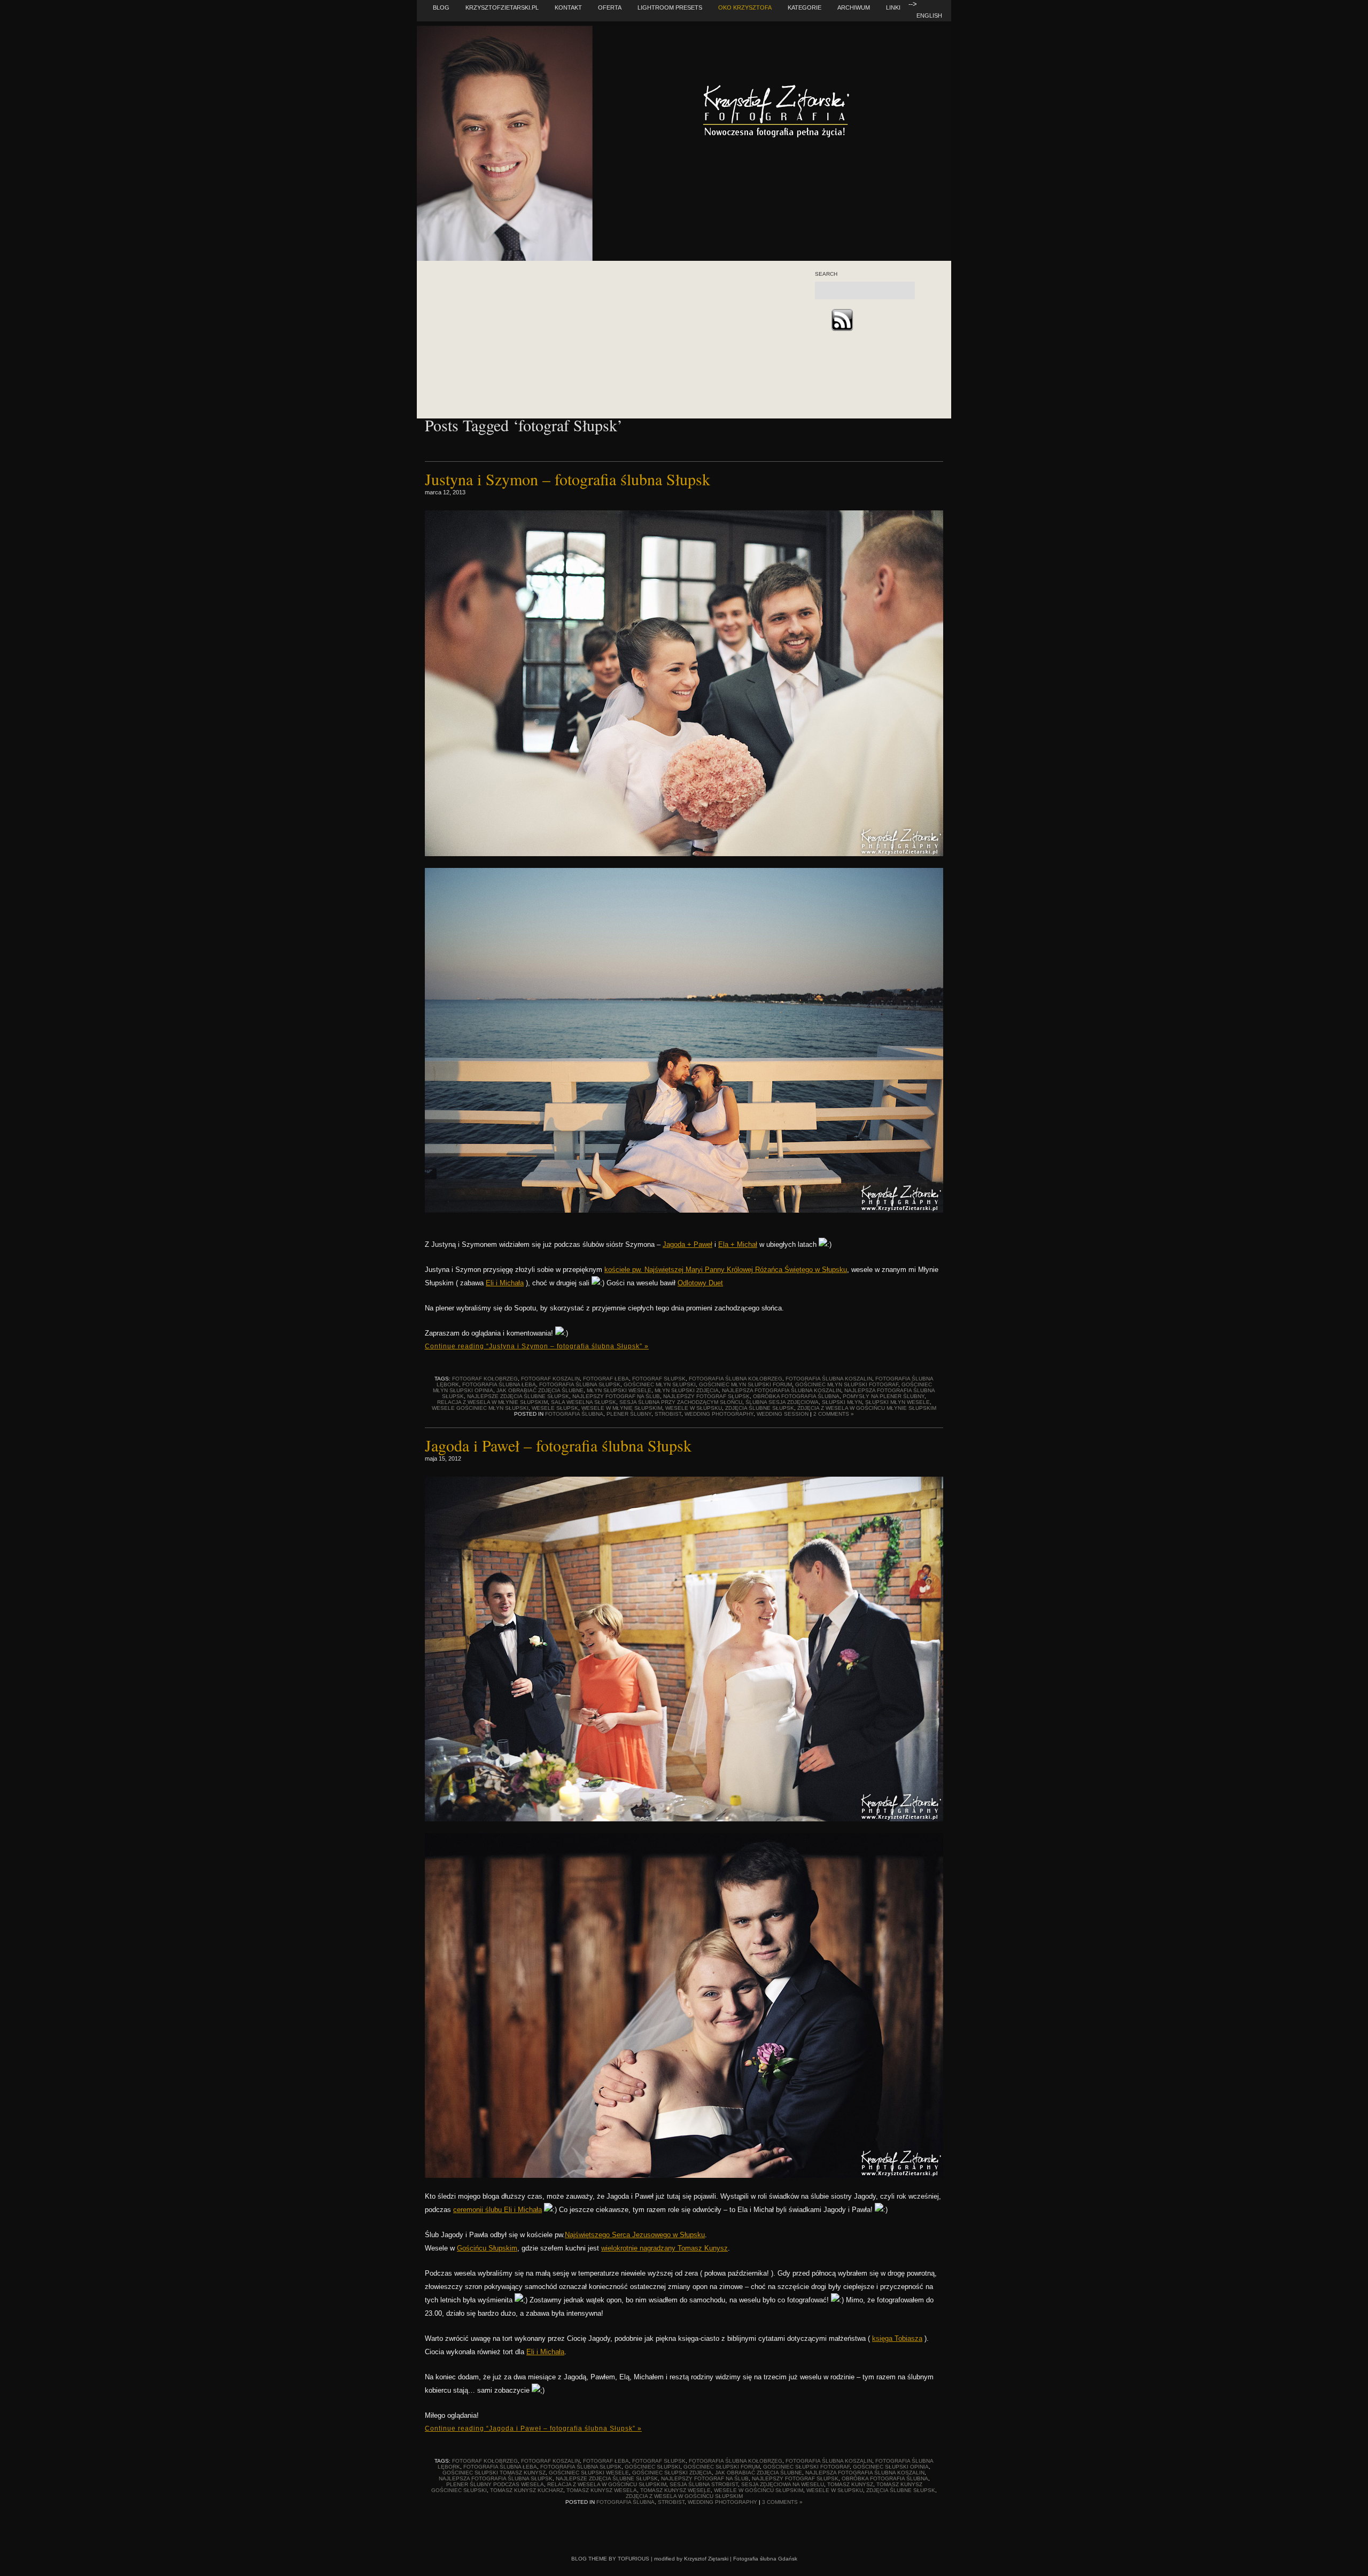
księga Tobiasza (897, 2338)
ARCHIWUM (854, 7)
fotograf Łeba (606, 1379)
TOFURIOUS (634, 2559)
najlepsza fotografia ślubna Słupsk (496, 2478)
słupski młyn (842, 1402)
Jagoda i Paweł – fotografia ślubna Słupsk (558, 1445)
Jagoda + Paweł (687, 1244)
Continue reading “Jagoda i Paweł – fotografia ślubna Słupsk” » (533, 2428)
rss (842, 320)
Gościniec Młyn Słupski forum (745, 1384)
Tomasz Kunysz (850, 2484)
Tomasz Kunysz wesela (602, 2490)
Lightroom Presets (670, 7)
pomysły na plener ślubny (884, 1396)
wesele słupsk (555, 1408)
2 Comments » (834, 1414)
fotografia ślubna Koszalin (829, 1379)
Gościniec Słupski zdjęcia (672, 2473)
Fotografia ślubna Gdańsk (765, 2559)
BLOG (441, 7)
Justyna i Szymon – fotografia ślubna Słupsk (568, 479)
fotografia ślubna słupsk (580, 1384)
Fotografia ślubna (574, 1414)
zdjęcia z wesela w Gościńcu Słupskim (684, 2496)
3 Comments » (782, 2502)
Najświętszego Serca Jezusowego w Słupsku (635, 2235)
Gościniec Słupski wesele (589, 2473)
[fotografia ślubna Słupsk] (684, 1819)
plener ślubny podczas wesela (495, 2484)
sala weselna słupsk (584, 1402)
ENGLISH (929, 15)
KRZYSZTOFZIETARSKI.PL (502, 7)
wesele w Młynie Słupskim (622, 1408)
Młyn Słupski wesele (619, 1390)
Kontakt (568, 7)
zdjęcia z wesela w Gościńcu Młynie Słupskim (867, 1408)
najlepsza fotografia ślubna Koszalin (782, 1390)
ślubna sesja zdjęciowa (782, 1402)
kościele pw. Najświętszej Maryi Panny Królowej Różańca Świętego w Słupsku (726, 1270)
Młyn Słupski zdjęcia (687, 1390)
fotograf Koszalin (550, 1379)
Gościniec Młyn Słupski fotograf (847, 1384)
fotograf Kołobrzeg (485, 1379)
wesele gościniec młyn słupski (480, 1408)
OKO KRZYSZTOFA (745, 7)
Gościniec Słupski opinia (891, 2467)
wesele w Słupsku (694, 1408)
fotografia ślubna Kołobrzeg (736, 1379)
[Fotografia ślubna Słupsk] (684, 854)
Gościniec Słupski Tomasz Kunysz (494, 2473)
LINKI (893, 7)
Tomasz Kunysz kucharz (527, 2490)
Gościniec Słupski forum (722, 2467)
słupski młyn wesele (897, 1402)
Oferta (610, 7)
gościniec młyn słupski (660, 1384)
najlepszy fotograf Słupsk (706, 1396)
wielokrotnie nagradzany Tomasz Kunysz (664, 2248)
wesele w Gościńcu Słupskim (759, 2490)
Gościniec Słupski (652, 2467)
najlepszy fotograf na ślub (616, 1396)
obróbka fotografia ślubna (796, 1396)
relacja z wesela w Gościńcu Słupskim (607, 2484)
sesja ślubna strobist (704, 2484)
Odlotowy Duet (700, 1283)
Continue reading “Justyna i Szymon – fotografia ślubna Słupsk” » (537, 1346)
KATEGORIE (805, 7)
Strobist (668, 1414)
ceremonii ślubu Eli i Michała (498, 2210)
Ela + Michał (738, 1244)
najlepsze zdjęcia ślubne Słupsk (518, 1396)
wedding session (783, 1414)
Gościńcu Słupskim (487, 2248)
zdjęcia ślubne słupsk (760, 1408)
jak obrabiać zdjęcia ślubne (540, 1390)
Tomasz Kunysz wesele (675, 2490)
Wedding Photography (719, 1414)
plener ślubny (629, 1414)
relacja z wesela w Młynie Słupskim (492, 1402)
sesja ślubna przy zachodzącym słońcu (681, 1402)
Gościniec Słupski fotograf (806, 2467)
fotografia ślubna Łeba (499, 1384)
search (826, 274)
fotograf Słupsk (659, 1379)
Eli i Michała (505, 1283)
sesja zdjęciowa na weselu (783, 2484)
